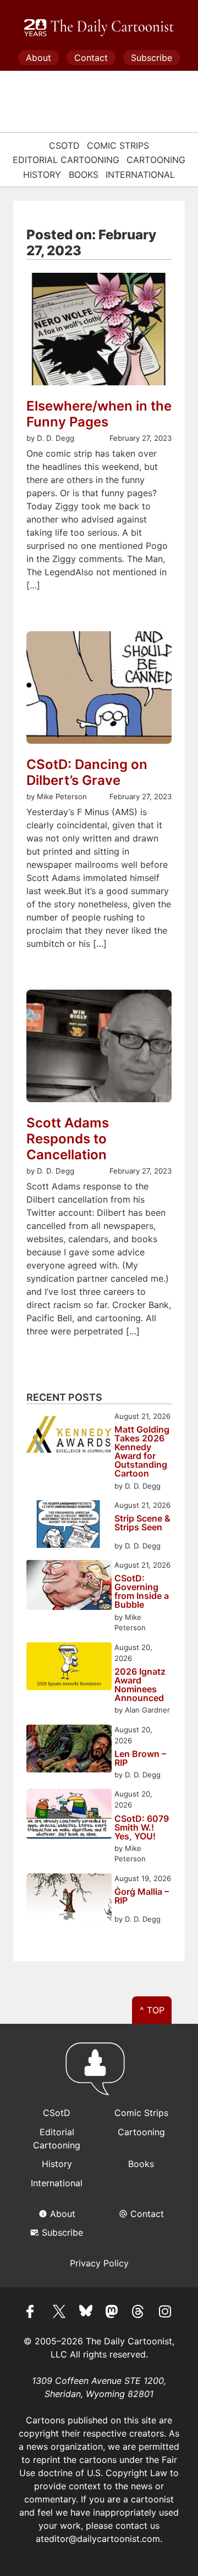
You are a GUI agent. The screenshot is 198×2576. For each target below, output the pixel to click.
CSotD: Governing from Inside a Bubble (142, 1591)
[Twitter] (59, 2313)
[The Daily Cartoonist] (99, 28)
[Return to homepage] (99, 2074)
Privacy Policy (99, 2263)
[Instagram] (165, 2313)
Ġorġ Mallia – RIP (142, 1896)
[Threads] (139, 2313)
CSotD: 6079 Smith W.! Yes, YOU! (142, 1827)
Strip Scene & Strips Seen (142, 1523)
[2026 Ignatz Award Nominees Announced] (69, 1668)
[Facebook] (33, 2313)
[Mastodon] (112, 2313)
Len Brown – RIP (140, 1758)
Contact (91, 58)
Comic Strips (118, 145)
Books (84, 175)
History (42, 175)
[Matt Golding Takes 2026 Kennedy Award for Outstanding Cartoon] (69, 1437)
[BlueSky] (86, 2313)
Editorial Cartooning (66, 160)
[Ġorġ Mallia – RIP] (69, 1899)
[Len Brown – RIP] (69, 1750)
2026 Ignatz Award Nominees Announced (140, 1685)
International (140, 175)
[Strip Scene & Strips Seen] (69, 1526)
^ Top (152, 2010)
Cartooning (156, 160)
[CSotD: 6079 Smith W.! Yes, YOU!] (69, 1815)
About (38, 58)
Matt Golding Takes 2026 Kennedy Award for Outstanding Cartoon (142, 1451)
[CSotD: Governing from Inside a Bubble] (69, 1587)
